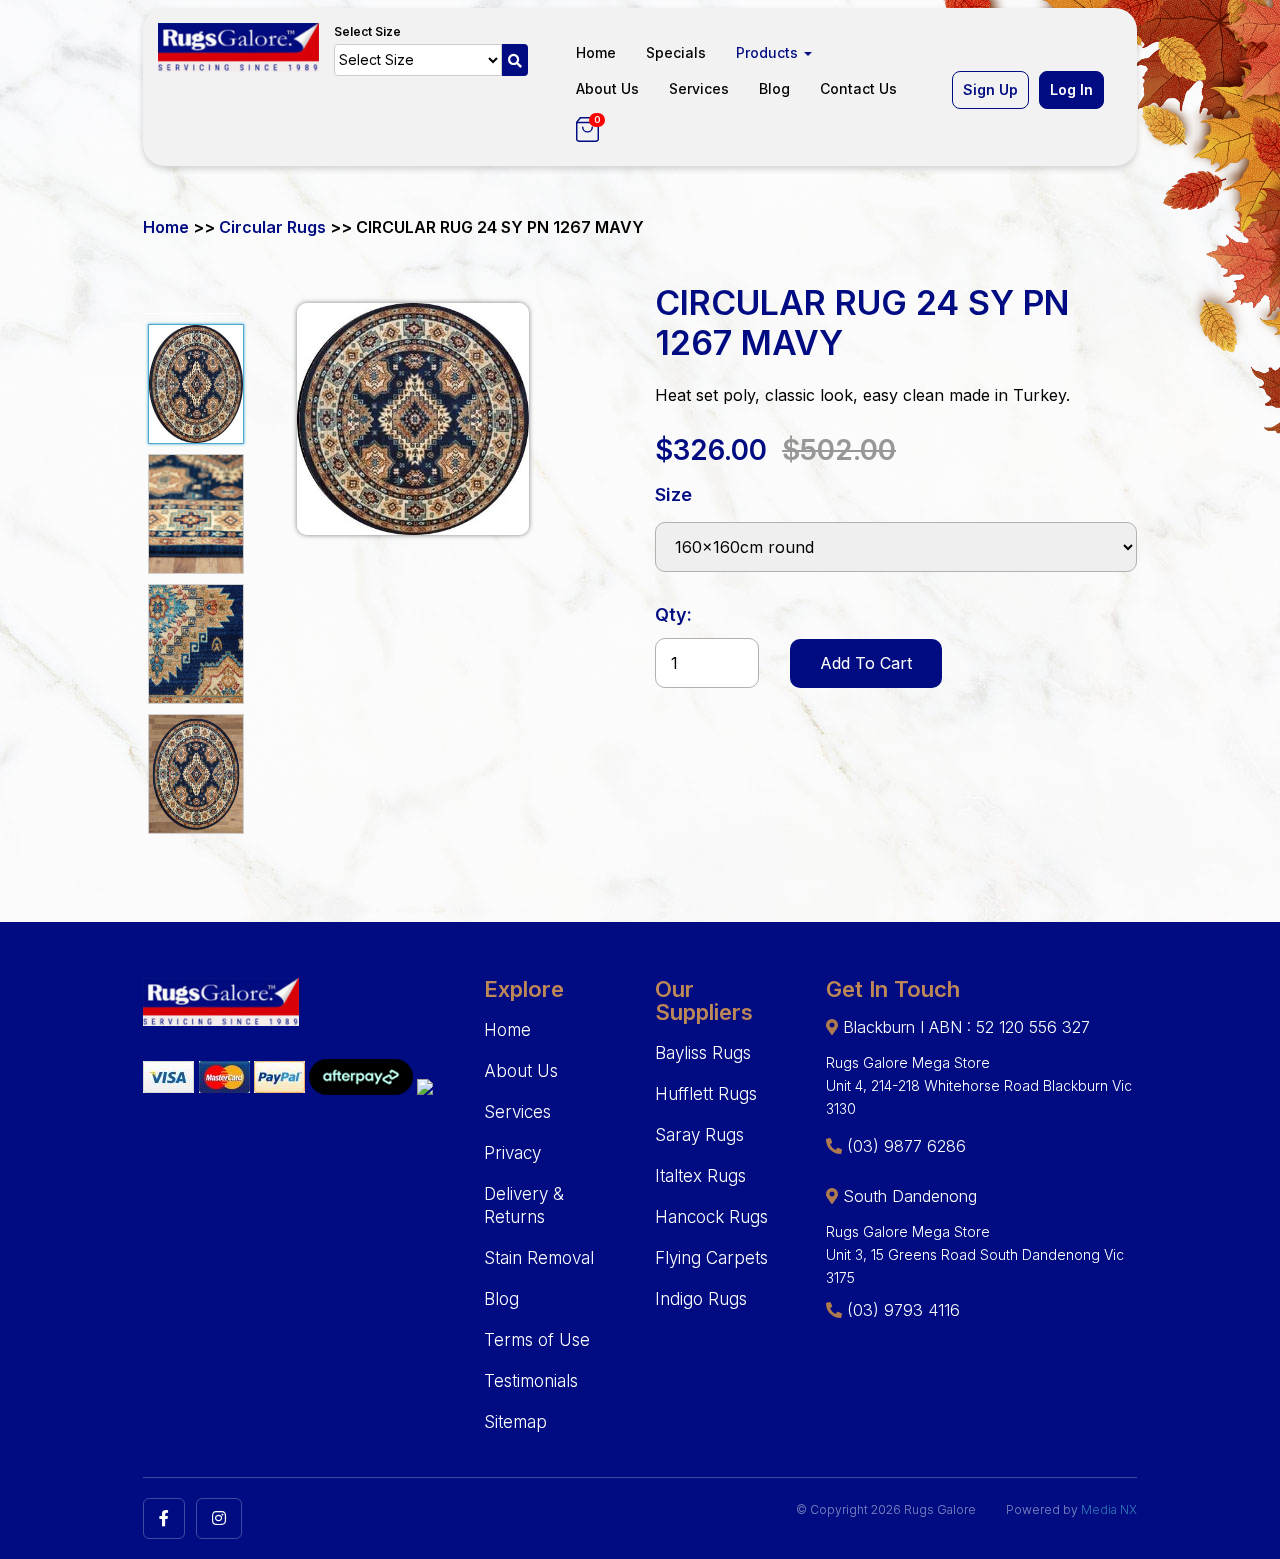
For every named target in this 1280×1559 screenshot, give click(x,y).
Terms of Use (537, 1340)
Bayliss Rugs (703, 1053)
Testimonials (531, 1381)
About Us (607, 88)
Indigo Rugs (701, 1299)
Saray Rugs (699, 1135)
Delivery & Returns (524, 1205)
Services (699, 88)
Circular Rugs (272, 227)
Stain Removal (539, 1258)
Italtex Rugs (700, 1176)
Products (769, 52)
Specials (676, 52)
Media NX (1109, 1509)
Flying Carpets (711, 1258)
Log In (1071, 89)
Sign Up (990, 89)
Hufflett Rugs (706, 1094)
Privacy (512, 1153)
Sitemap (515, 1422)
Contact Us (858, 88)
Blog (774, 88)
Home (596, 52)
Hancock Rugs (711, 1217)
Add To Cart (866, 663)
